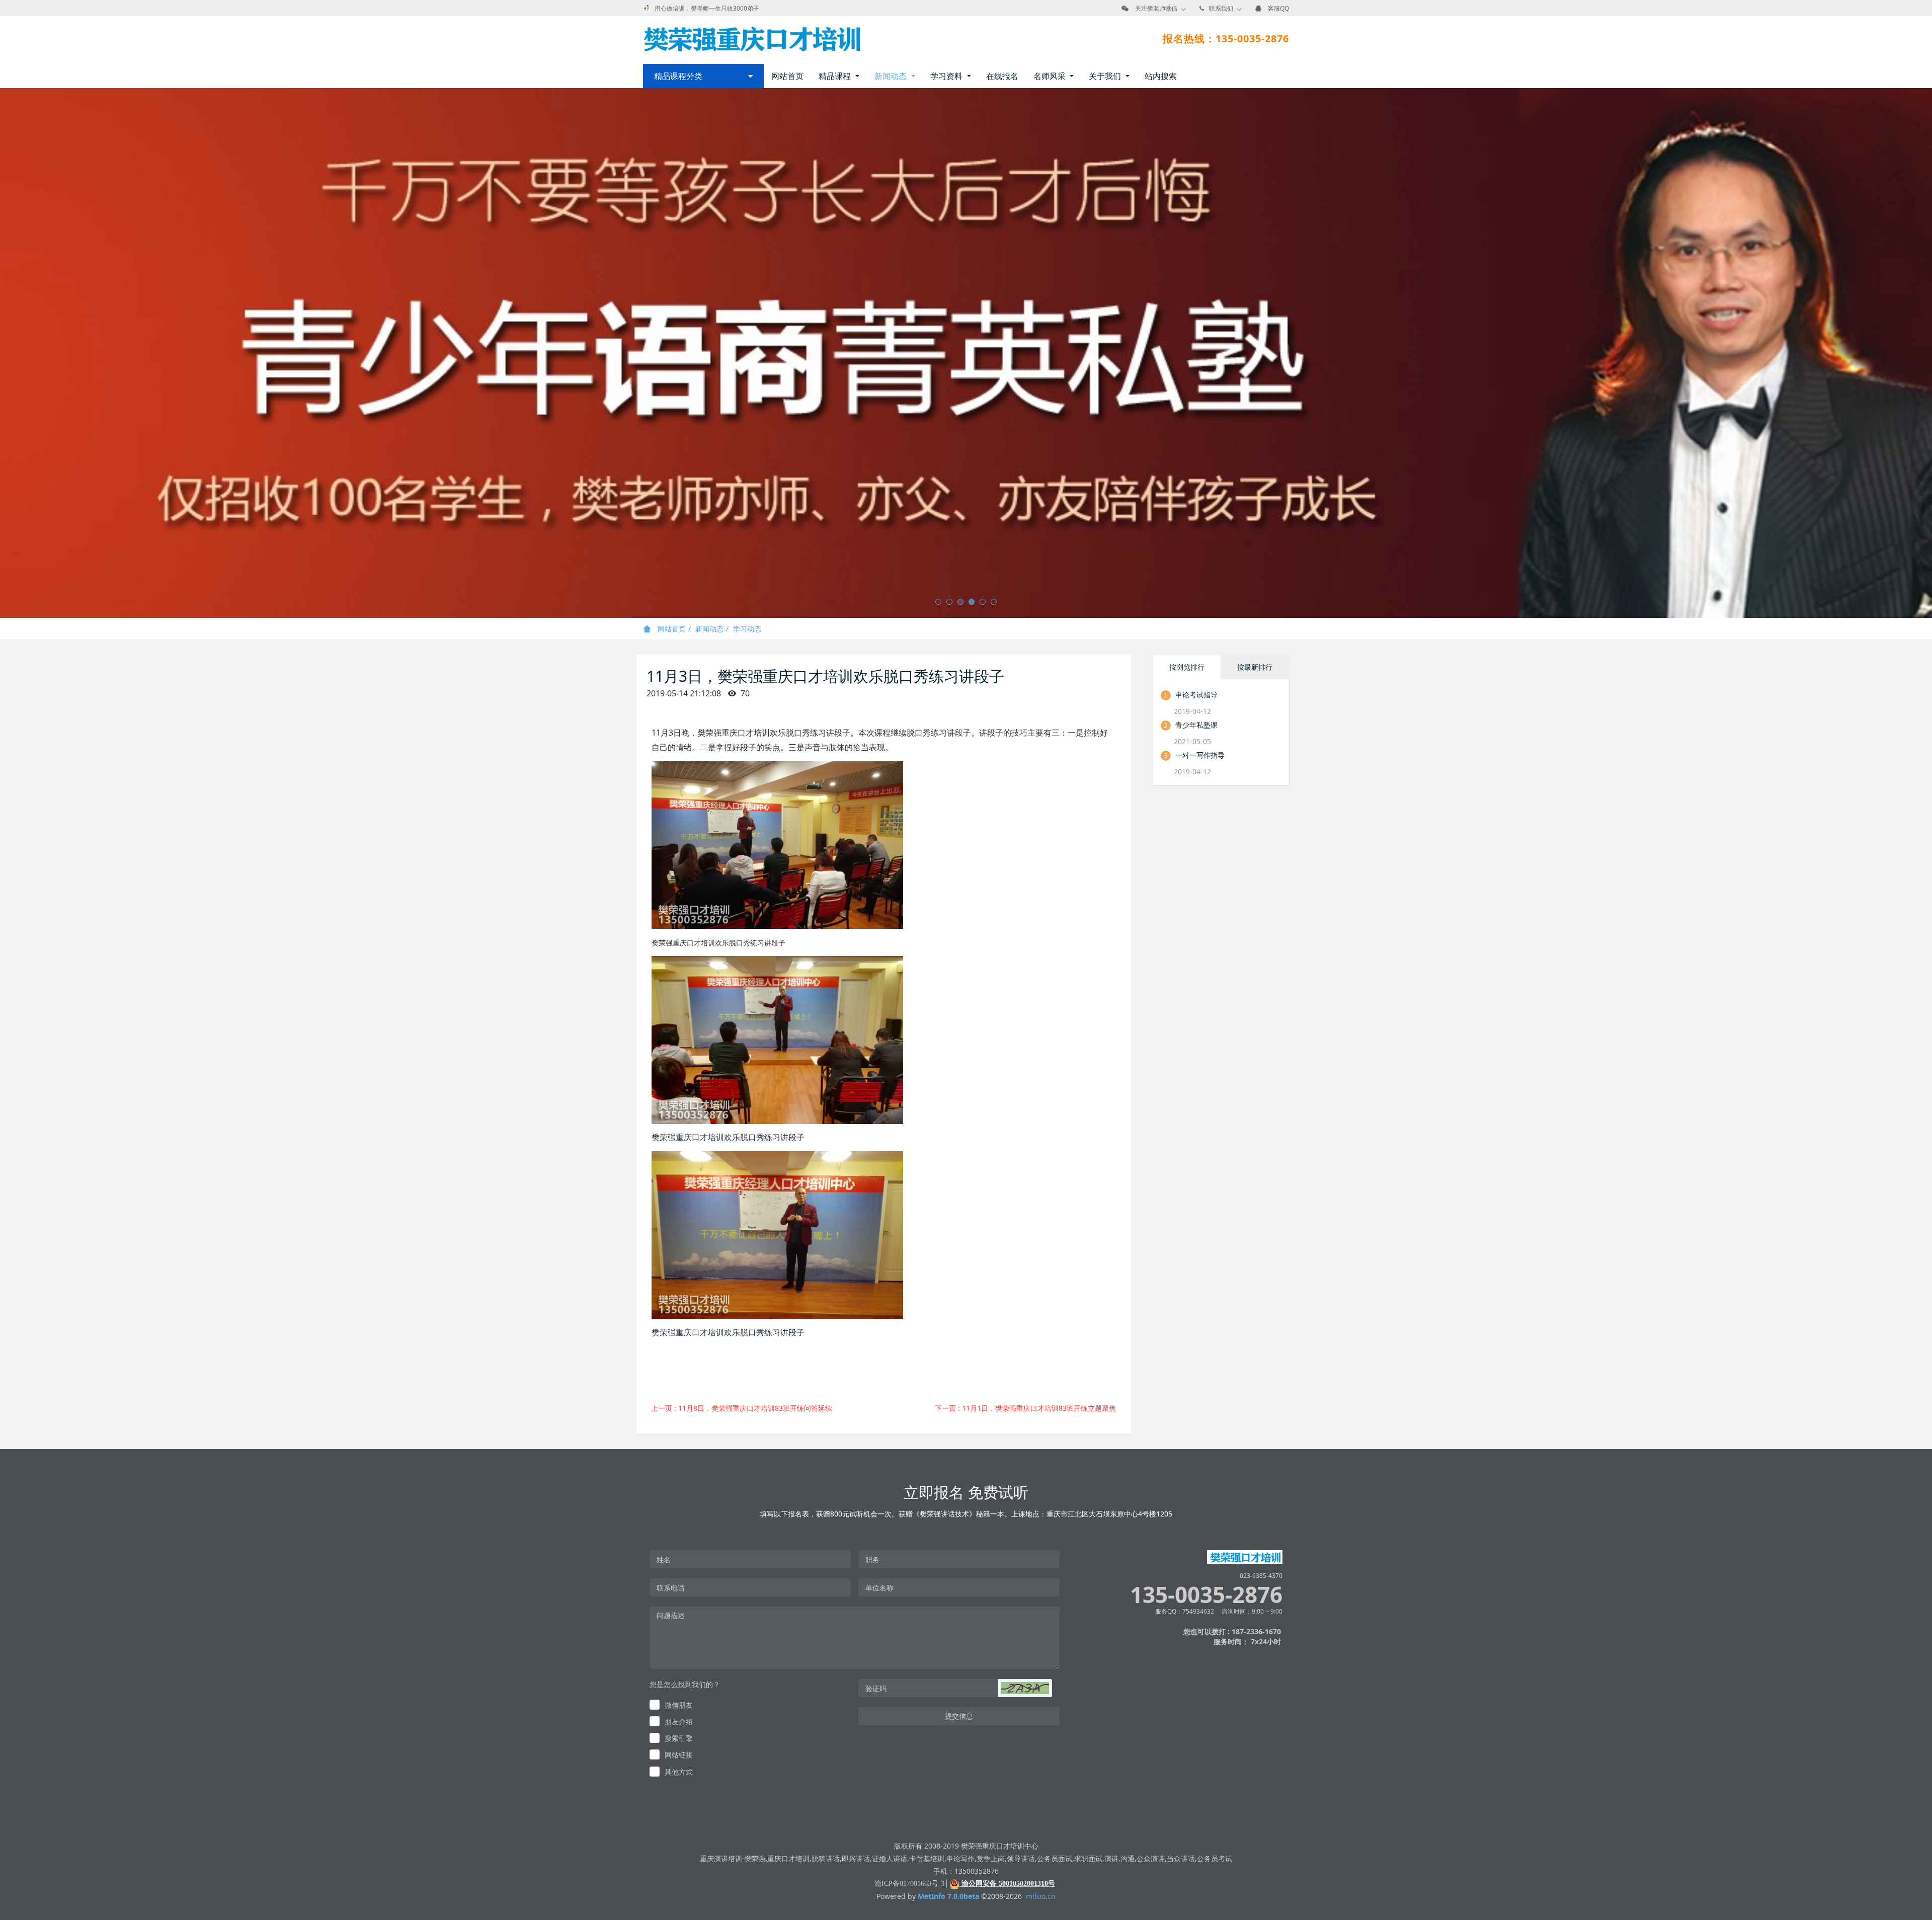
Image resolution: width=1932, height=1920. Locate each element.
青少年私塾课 (1196, 725)
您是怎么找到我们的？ (685, 1684)
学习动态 (747, 629)
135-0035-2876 (1206, 1595)
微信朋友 (679, 1705)
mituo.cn (1041, 1896)
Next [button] (1927, 353)
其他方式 (679, 1772)
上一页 (742, 1408)
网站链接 (679, 1755)
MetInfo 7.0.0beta (948, 1896)
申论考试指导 (1196, 695)
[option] (966, 353)
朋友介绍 (679, 1722)
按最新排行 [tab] (1255, 667)
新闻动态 (709, 629)
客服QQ (1278, 8)
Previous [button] (5, 353)
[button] (1025, 1688)
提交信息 (959, 1716)
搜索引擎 (679, 1738)
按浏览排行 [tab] (1187, 667)
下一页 (1025, 1408)
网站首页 (787, 76)
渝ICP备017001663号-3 (909, 1884)
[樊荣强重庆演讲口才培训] (751, 39)
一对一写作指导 (1200, 755)
